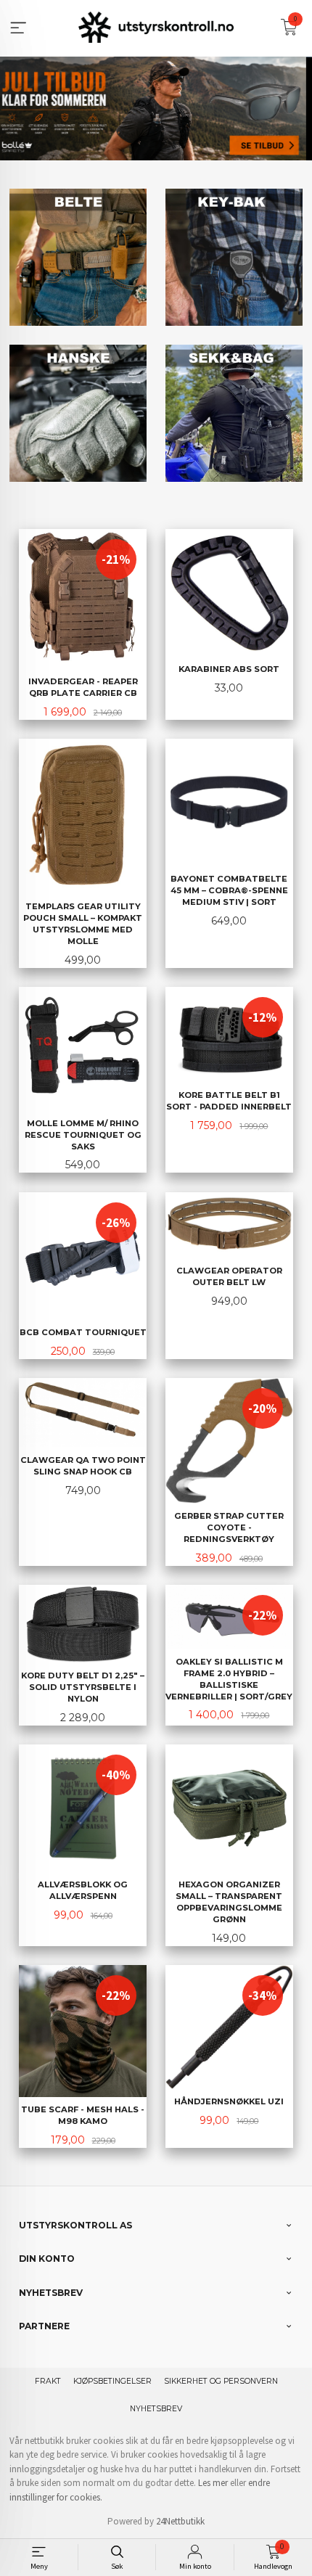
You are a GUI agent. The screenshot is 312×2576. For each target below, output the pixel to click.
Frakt (48, 2381)
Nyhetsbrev (156, 2409)
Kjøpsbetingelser (112, 2381)
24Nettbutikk (180, 2521)
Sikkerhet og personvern (221, 2381)
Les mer (213, 2483)
